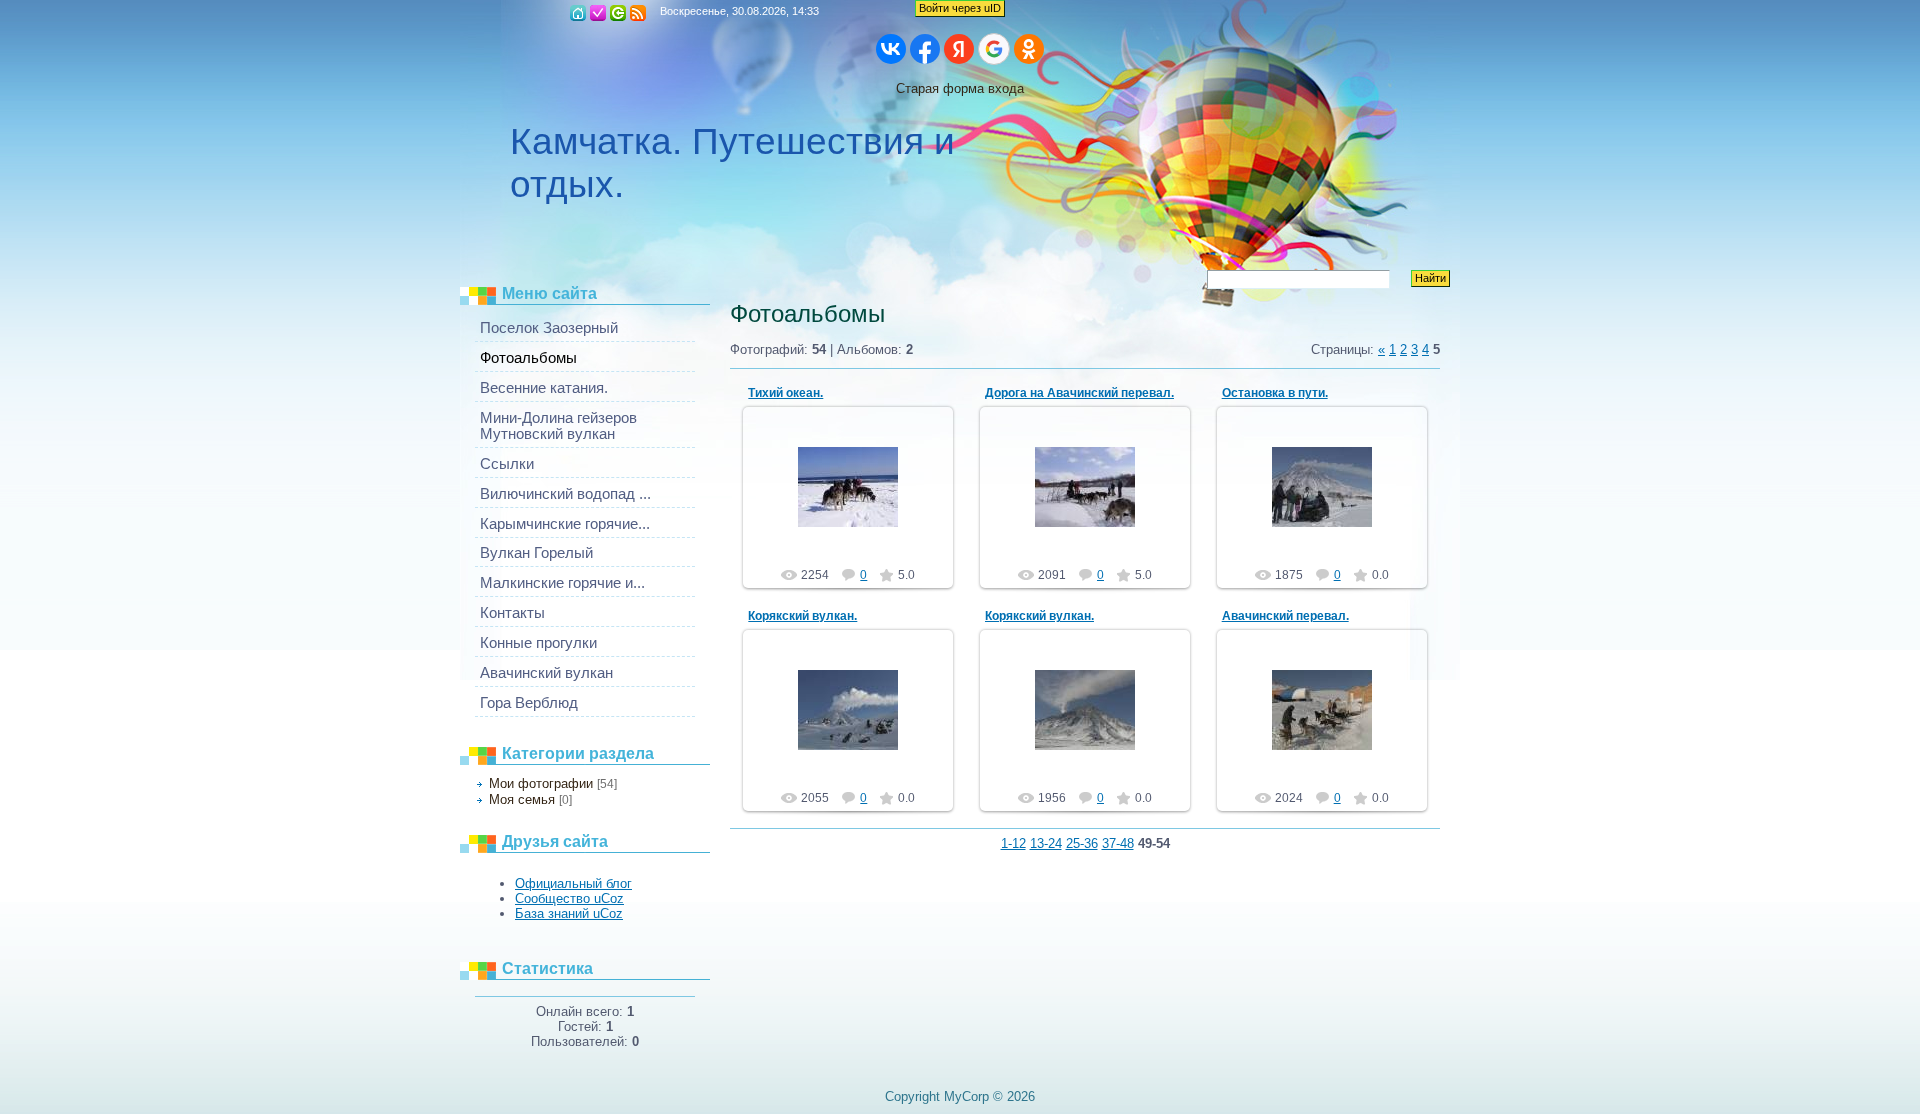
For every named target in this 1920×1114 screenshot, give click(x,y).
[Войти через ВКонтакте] (891, 49)
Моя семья (522, 799)
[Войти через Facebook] (925, 49)
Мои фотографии (541, 783)
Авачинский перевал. (1285, 616)
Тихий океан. (785, 393)
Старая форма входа (960, 88)
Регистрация (598, 13)
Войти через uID (960, 8)
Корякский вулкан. (802, 616)
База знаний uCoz (569, 913)
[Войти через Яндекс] (959, 49)
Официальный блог (573, 883)
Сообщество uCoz (569, 898)
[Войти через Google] (994, 49)
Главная (578, 13)
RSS (638, 13)
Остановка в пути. (1275, 393)
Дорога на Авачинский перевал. (1079, 393)
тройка (857, 517)
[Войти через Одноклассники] (1029, 49)
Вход (618, 13)
